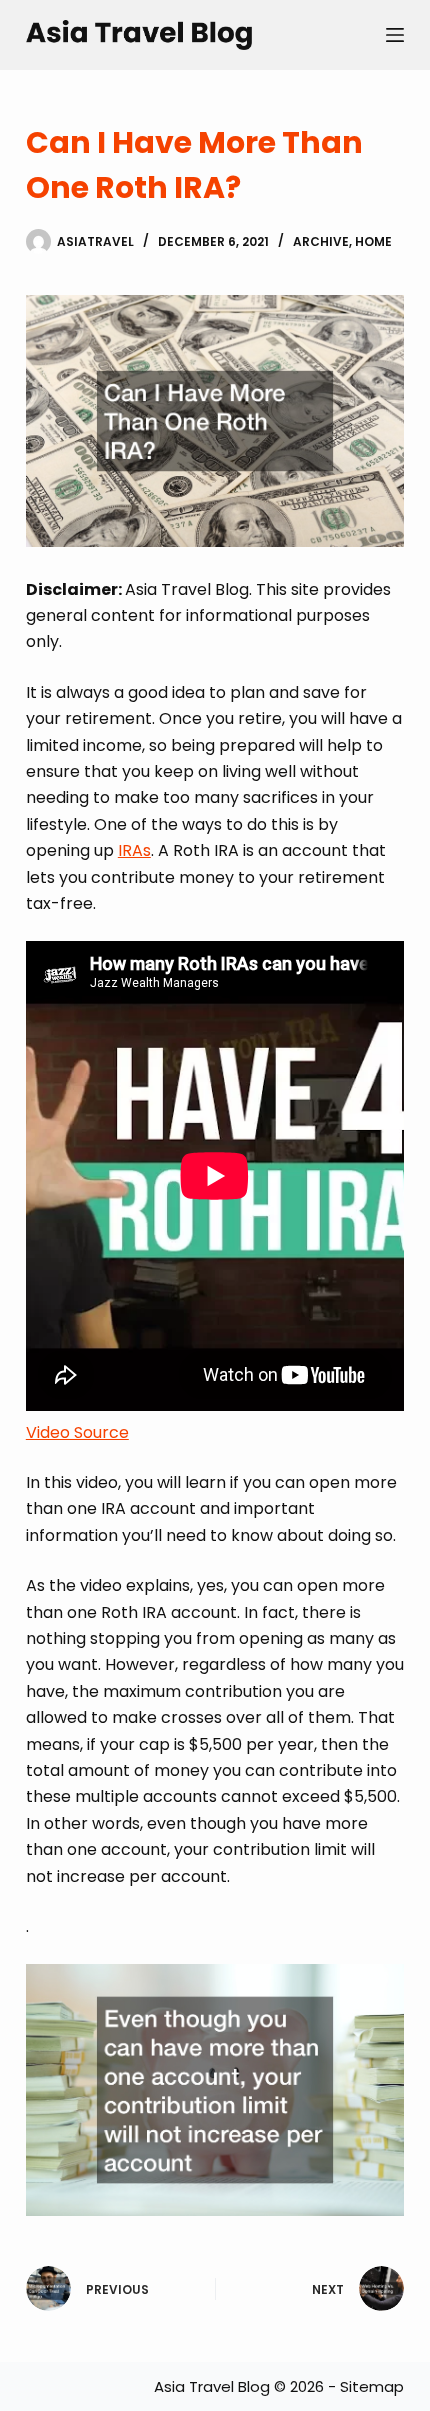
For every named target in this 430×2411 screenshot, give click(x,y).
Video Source (77, 1432)
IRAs (134, 850)
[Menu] (395, 35)
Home (373, 241)
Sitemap (372, 2386)
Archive (321, 241)
